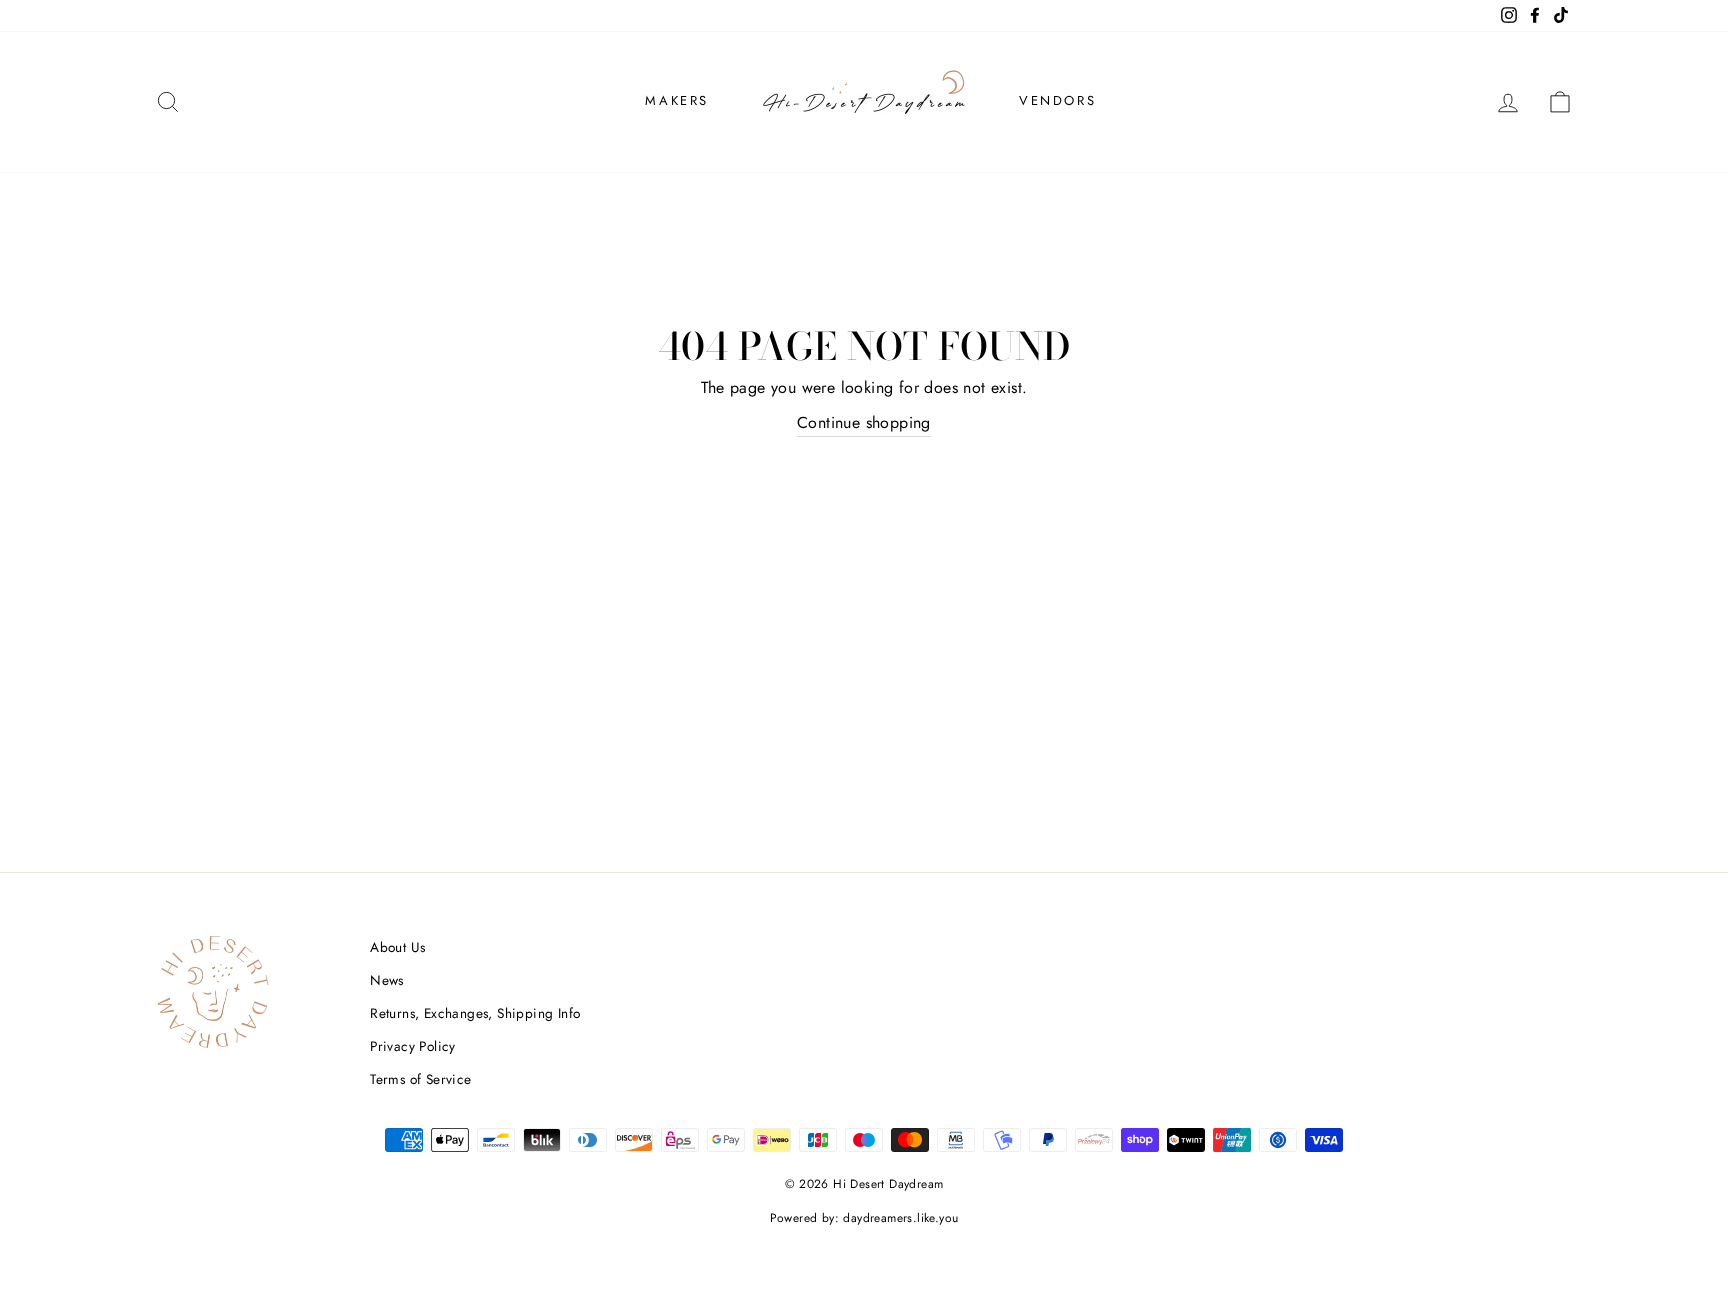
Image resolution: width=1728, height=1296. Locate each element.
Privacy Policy (413, 1046)
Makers (677, 100)
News (387, 980)
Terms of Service (420, 1079)
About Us (397, 947)
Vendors (1057, 100)
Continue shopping (864, 422)
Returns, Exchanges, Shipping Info (475, 1013)
